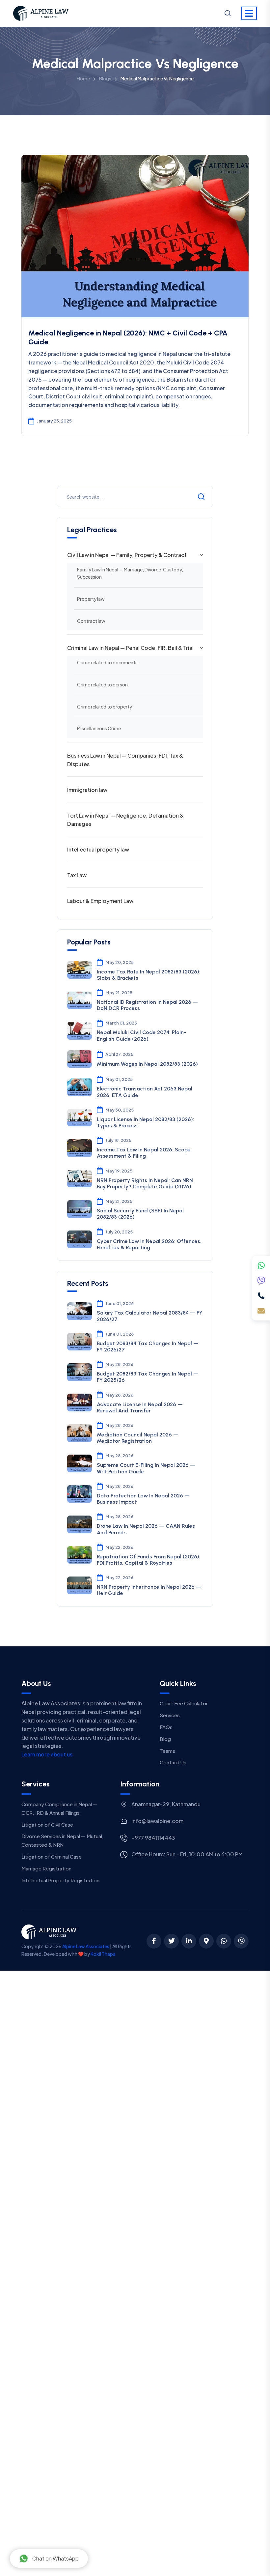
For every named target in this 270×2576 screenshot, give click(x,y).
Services (170, 1715)
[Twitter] (171, 1941)
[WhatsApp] (261, 1265)
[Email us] (261, 1311)
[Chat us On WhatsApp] (224, 1941)
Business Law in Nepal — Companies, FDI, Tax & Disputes (125, 760)
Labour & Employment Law (100, 901)
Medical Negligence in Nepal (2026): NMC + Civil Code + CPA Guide (128, 337)
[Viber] (261, 1281)
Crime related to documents (107, 662)
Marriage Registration (46, 1868)
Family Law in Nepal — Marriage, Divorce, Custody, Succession (130, 573)
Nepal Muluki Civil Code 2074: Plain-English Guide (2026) (141, 1035)
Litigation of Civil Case (47, 1824)
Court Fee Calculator (184, 1703)
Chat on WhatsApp (55, 2558)
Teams (167, 1751)
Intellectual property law (98, 849)
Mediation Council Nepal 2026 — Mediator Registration (138, 1438)
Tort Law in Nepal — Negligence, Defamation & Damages (125, 820)
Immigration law (87, 790)
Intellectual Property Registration (60, 1880)
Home (83, 78)
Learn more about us (47, 1754)
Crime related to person (102, 684)
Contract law (91, 621)
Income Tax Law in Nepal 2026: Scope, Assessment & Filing (144, 1153)
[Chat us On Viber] (241, 1941)
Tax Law (77, 875)
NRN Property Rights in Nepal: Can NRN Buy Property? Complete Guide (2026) (145, 1183)
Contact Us (173, 1762)
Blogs (105, 78)
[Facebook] (154, 1941)
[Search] (228, 14)
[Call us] (261, 1296)
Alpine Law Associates (86, 1946)
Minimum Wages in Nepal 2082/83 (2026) (147, 1064)
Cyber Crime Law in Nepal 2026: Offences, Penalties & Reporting (149, 1244)
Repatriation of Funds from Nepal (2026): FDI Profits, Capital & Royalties (149, 1560)
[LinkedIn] (189, 1941)
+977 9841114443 (153, 1838)
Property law (91, 599)
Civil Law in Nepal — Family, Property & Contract (127, 555)
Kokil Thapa (103, 1954)
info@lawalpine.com (157, 1821)
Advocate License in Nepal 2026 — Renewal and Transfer (140, 1407)
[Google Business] (206, 1941)
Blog (165, 1739)
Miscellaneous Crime (99, 728)
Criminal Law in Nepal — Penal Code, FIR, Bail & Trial (130, 648)
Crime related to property (105, 707)
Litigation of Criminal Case (52, 1856)
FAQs (166, 1727)
